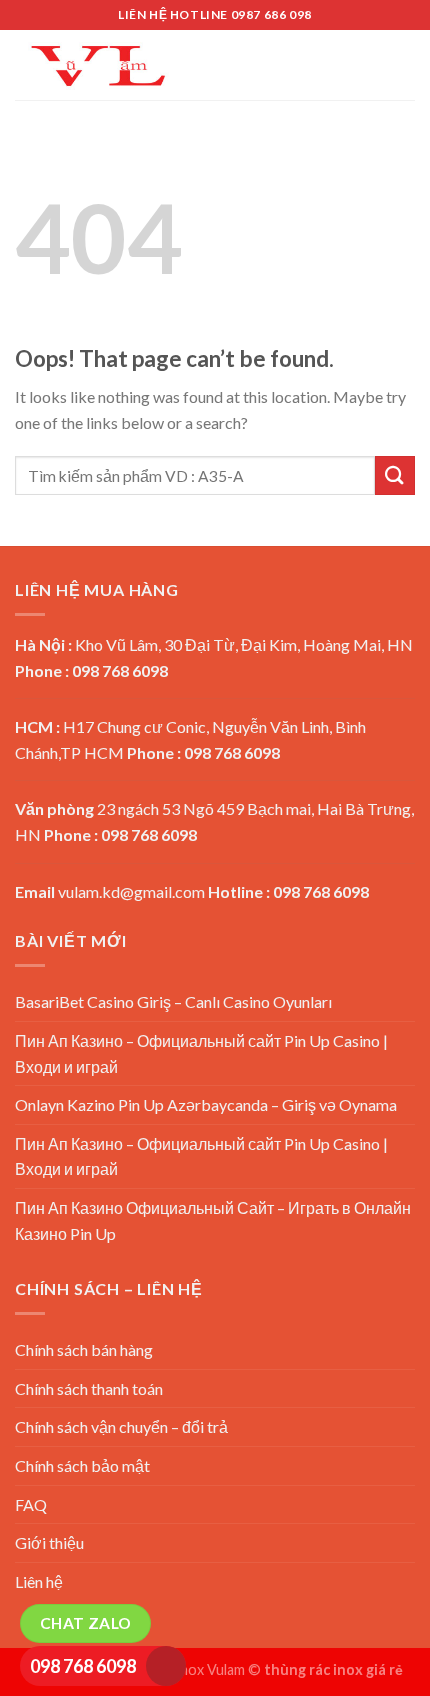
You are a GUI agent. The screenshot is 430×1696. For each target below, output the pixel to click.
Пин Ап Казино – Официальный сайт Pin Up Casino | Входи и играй (201, 1053)
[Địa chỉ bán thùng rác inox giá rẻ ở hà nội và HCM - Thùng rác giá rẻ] (98, 64)
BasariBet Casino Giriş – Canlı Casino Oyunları (173, 1001)
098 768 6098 (83, 1666)
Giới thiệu (49, 1542)
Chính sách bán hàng (84, 1349)
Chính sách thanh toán (89, 1388)
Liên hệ (39, 1581)
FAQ (31, 1504)
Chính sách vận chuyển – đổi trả (121, 1426)
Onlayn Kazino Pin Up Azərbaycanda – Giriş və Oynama (206, 1104)
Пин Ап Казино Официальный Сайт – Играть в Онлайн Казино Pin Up (213, 1220)
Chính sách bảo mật (82, 1465)
